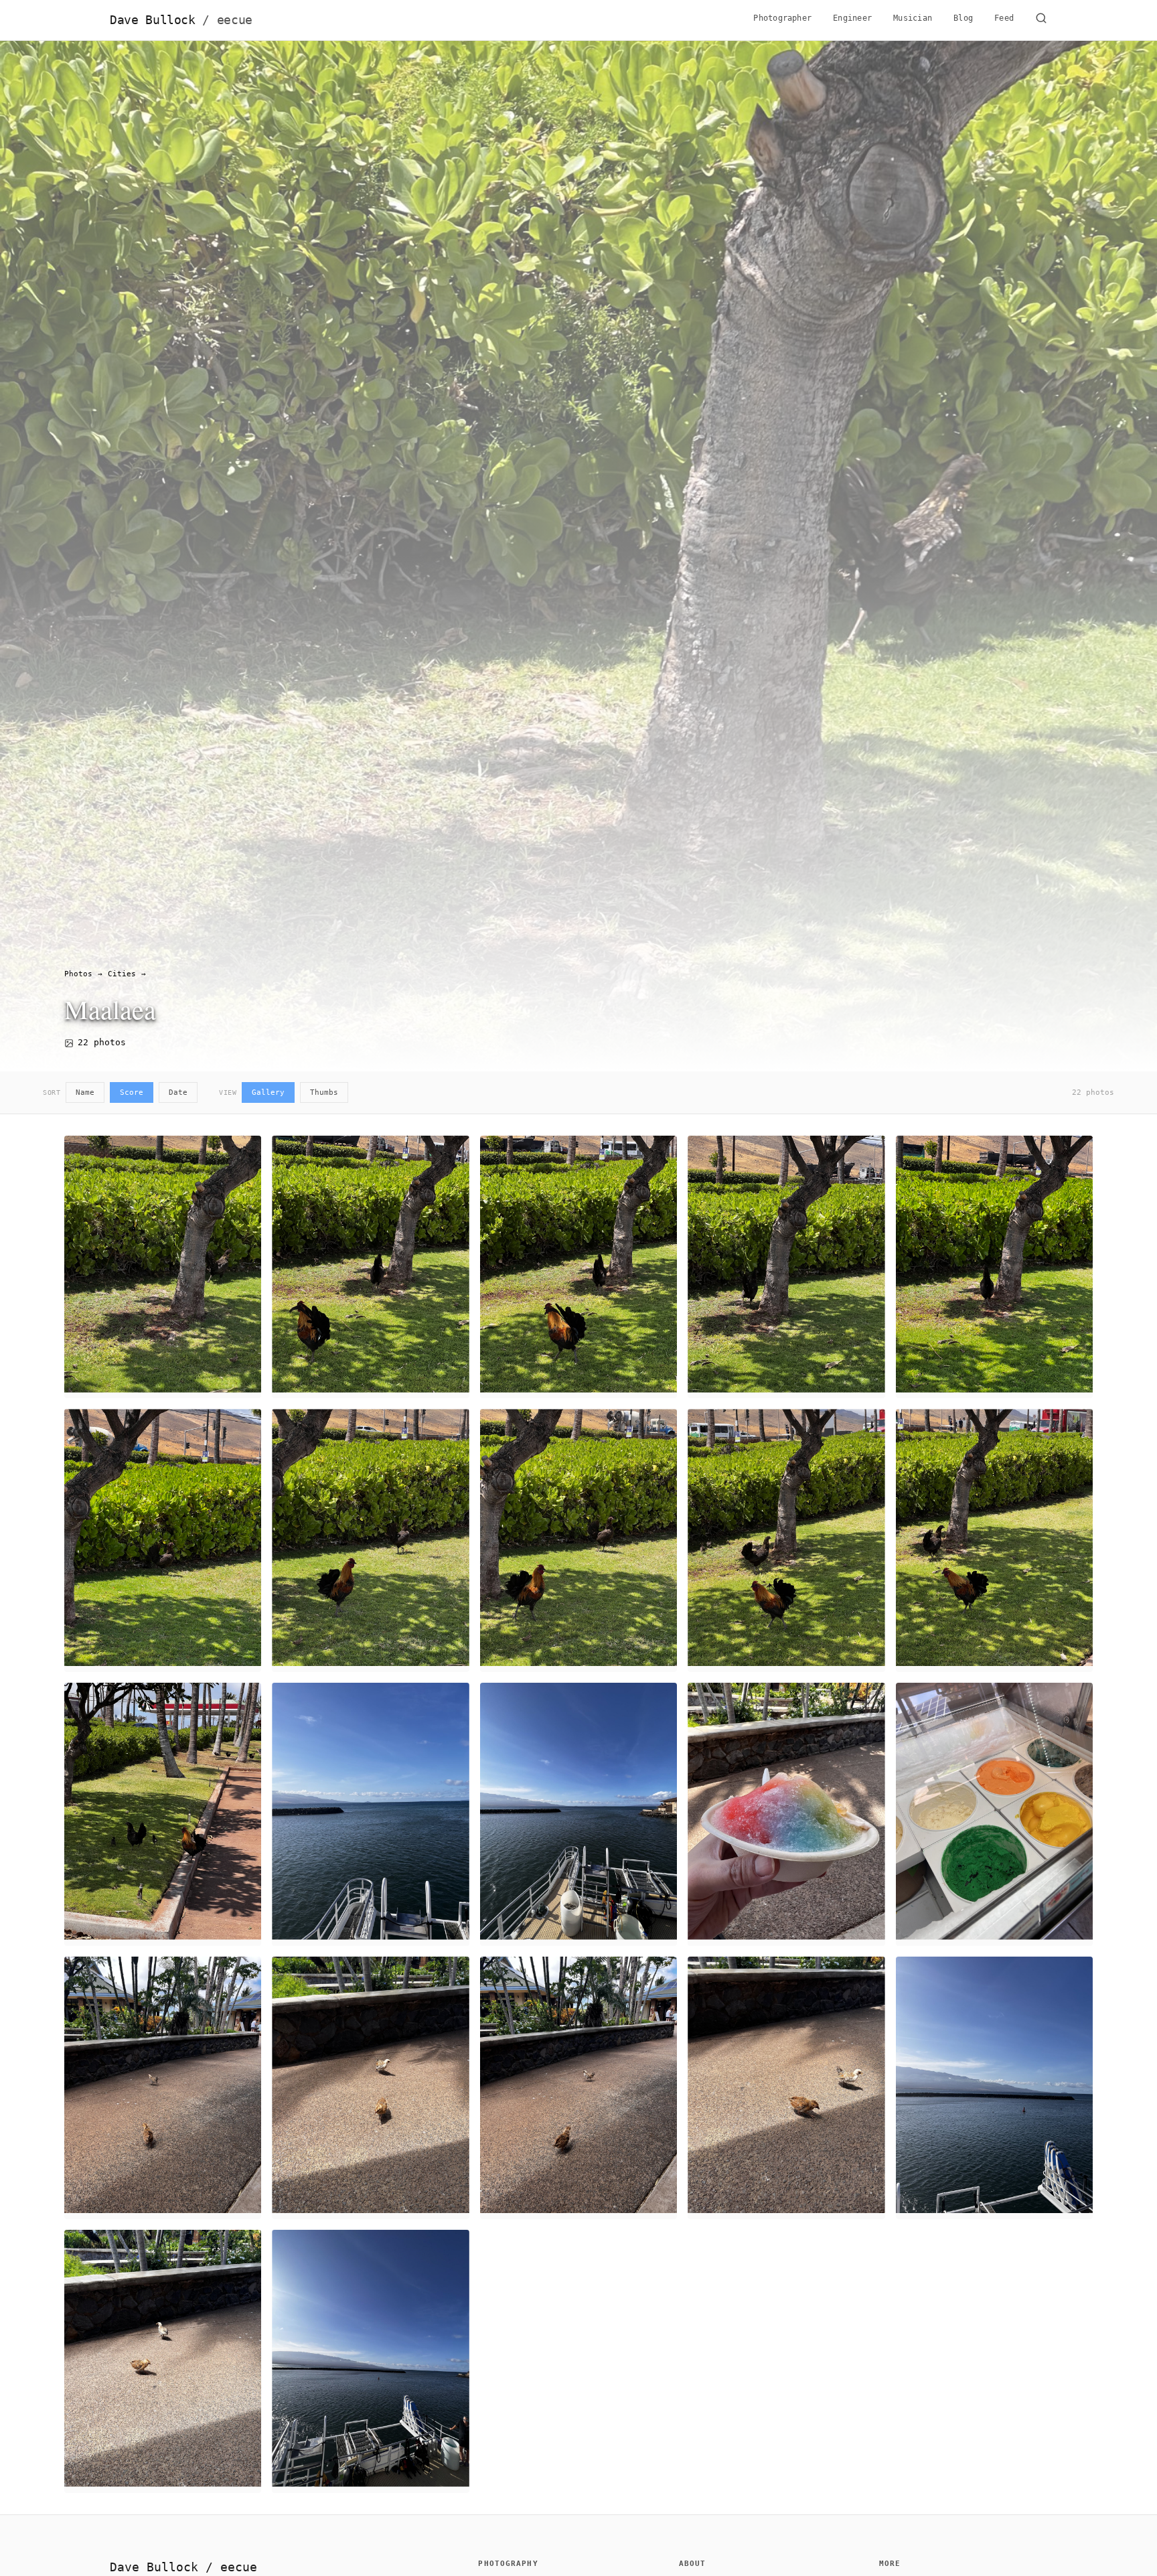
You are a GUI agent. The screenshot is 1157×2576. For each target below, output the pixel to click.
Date (178, 1092)
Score (132, 1092)
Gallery (268, 1092)
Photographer (782, 18)
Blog (963, 18)
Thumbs (324, 1092)
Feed (1004, 18)
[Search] (1041, 20)
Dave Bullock (181, 20)
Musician (913, 18)
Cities (122, 974)
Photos (78, 974)
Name (85, 1092)
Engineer (852, 18)
